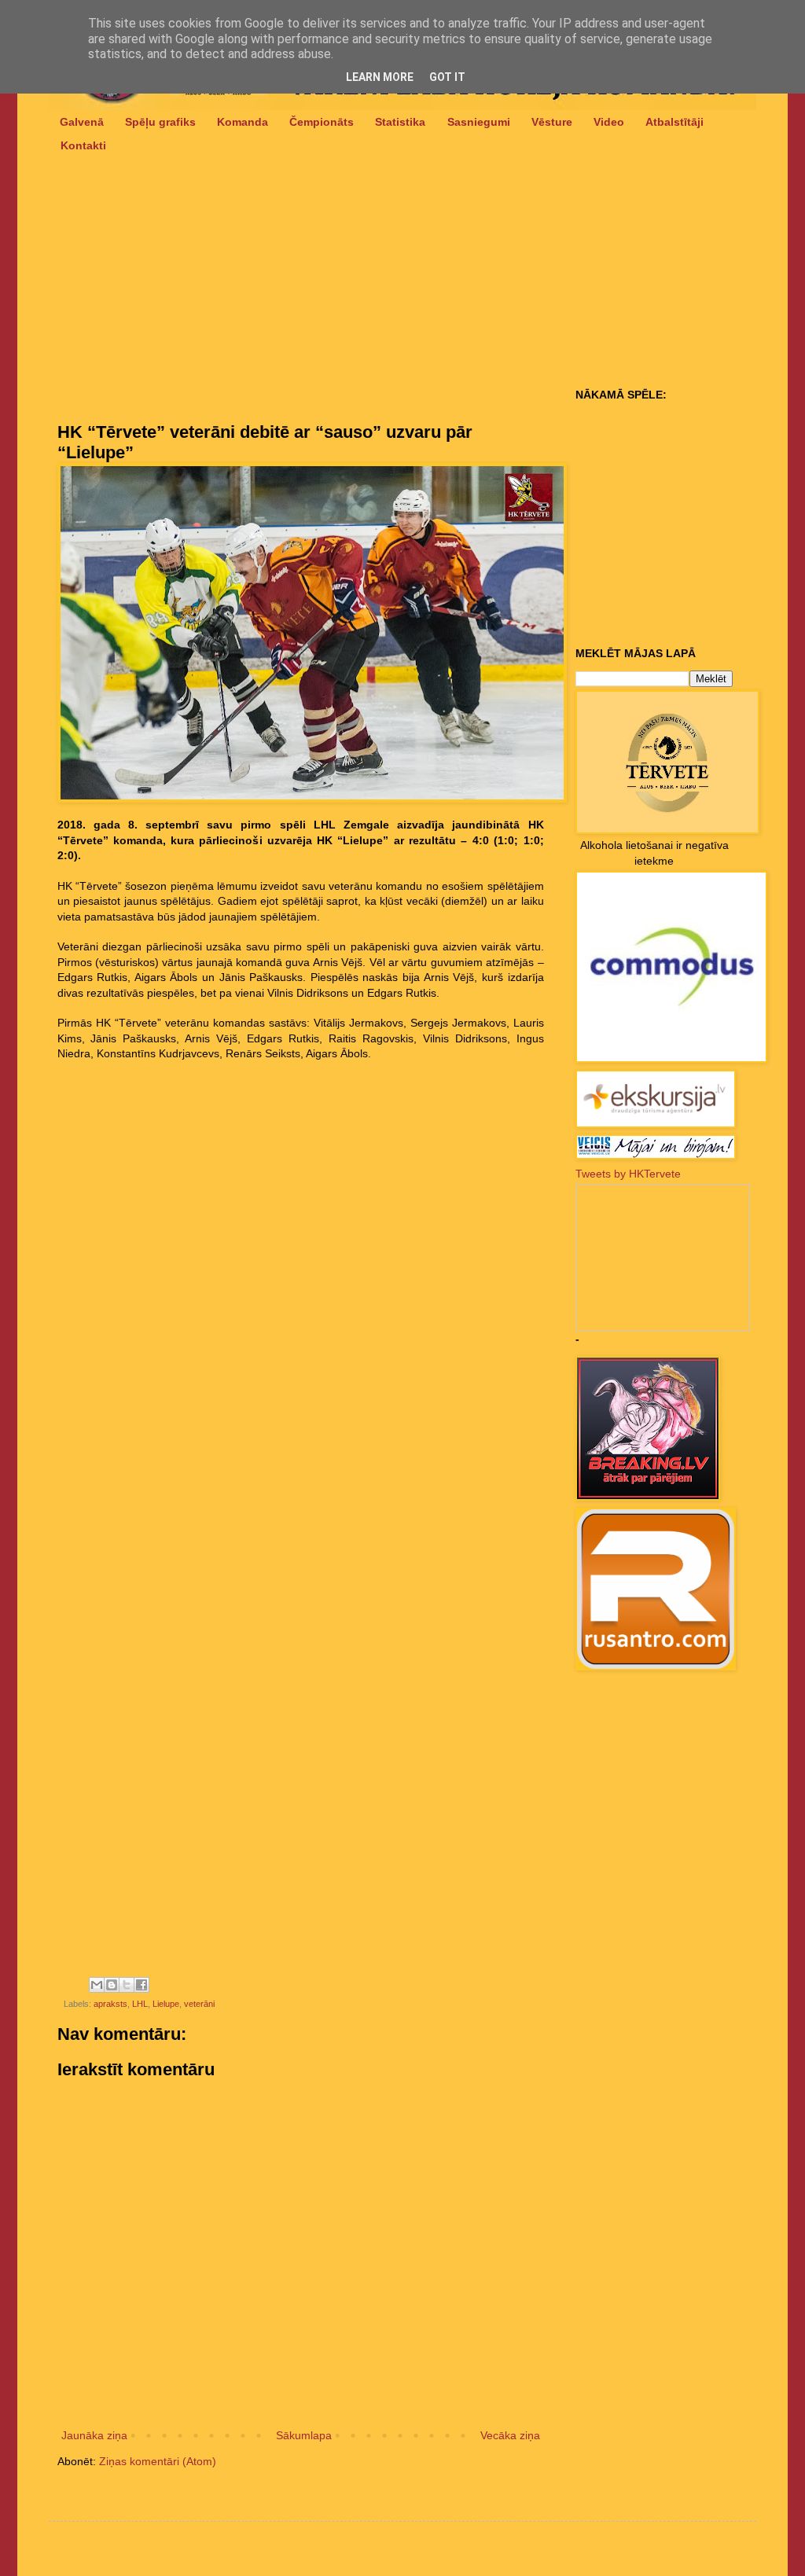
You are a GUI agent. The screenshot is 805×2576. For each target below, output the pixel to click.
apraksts (110, 2004)
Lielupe (166, 2004)
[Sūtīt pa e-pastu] (97, 1985)
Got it (447, 77)
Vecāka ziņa (510, 2435)
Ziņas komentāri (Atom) (158, 2461)
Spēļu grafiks (160, 122)
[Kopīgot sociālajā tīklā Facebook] (142, 1985)
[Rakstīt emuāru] (112, 1985)
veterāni (199, 2004)
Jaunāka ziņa (94, 2435)
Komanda (243, 122)
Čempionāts (322, 122)
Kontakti (83, 145)
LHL (140, 2004)
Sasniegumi (479, 122)
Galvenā (82, 122)
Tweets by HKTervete (628, 1174)
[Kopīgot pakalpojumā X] (127, 1985)
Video (609, 122)
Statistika (400, 122)
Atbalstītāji (675, 122)
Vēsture (552, 122)
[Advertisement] (301, 303)
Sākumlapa (304, 2435)
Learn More (380, 77)
